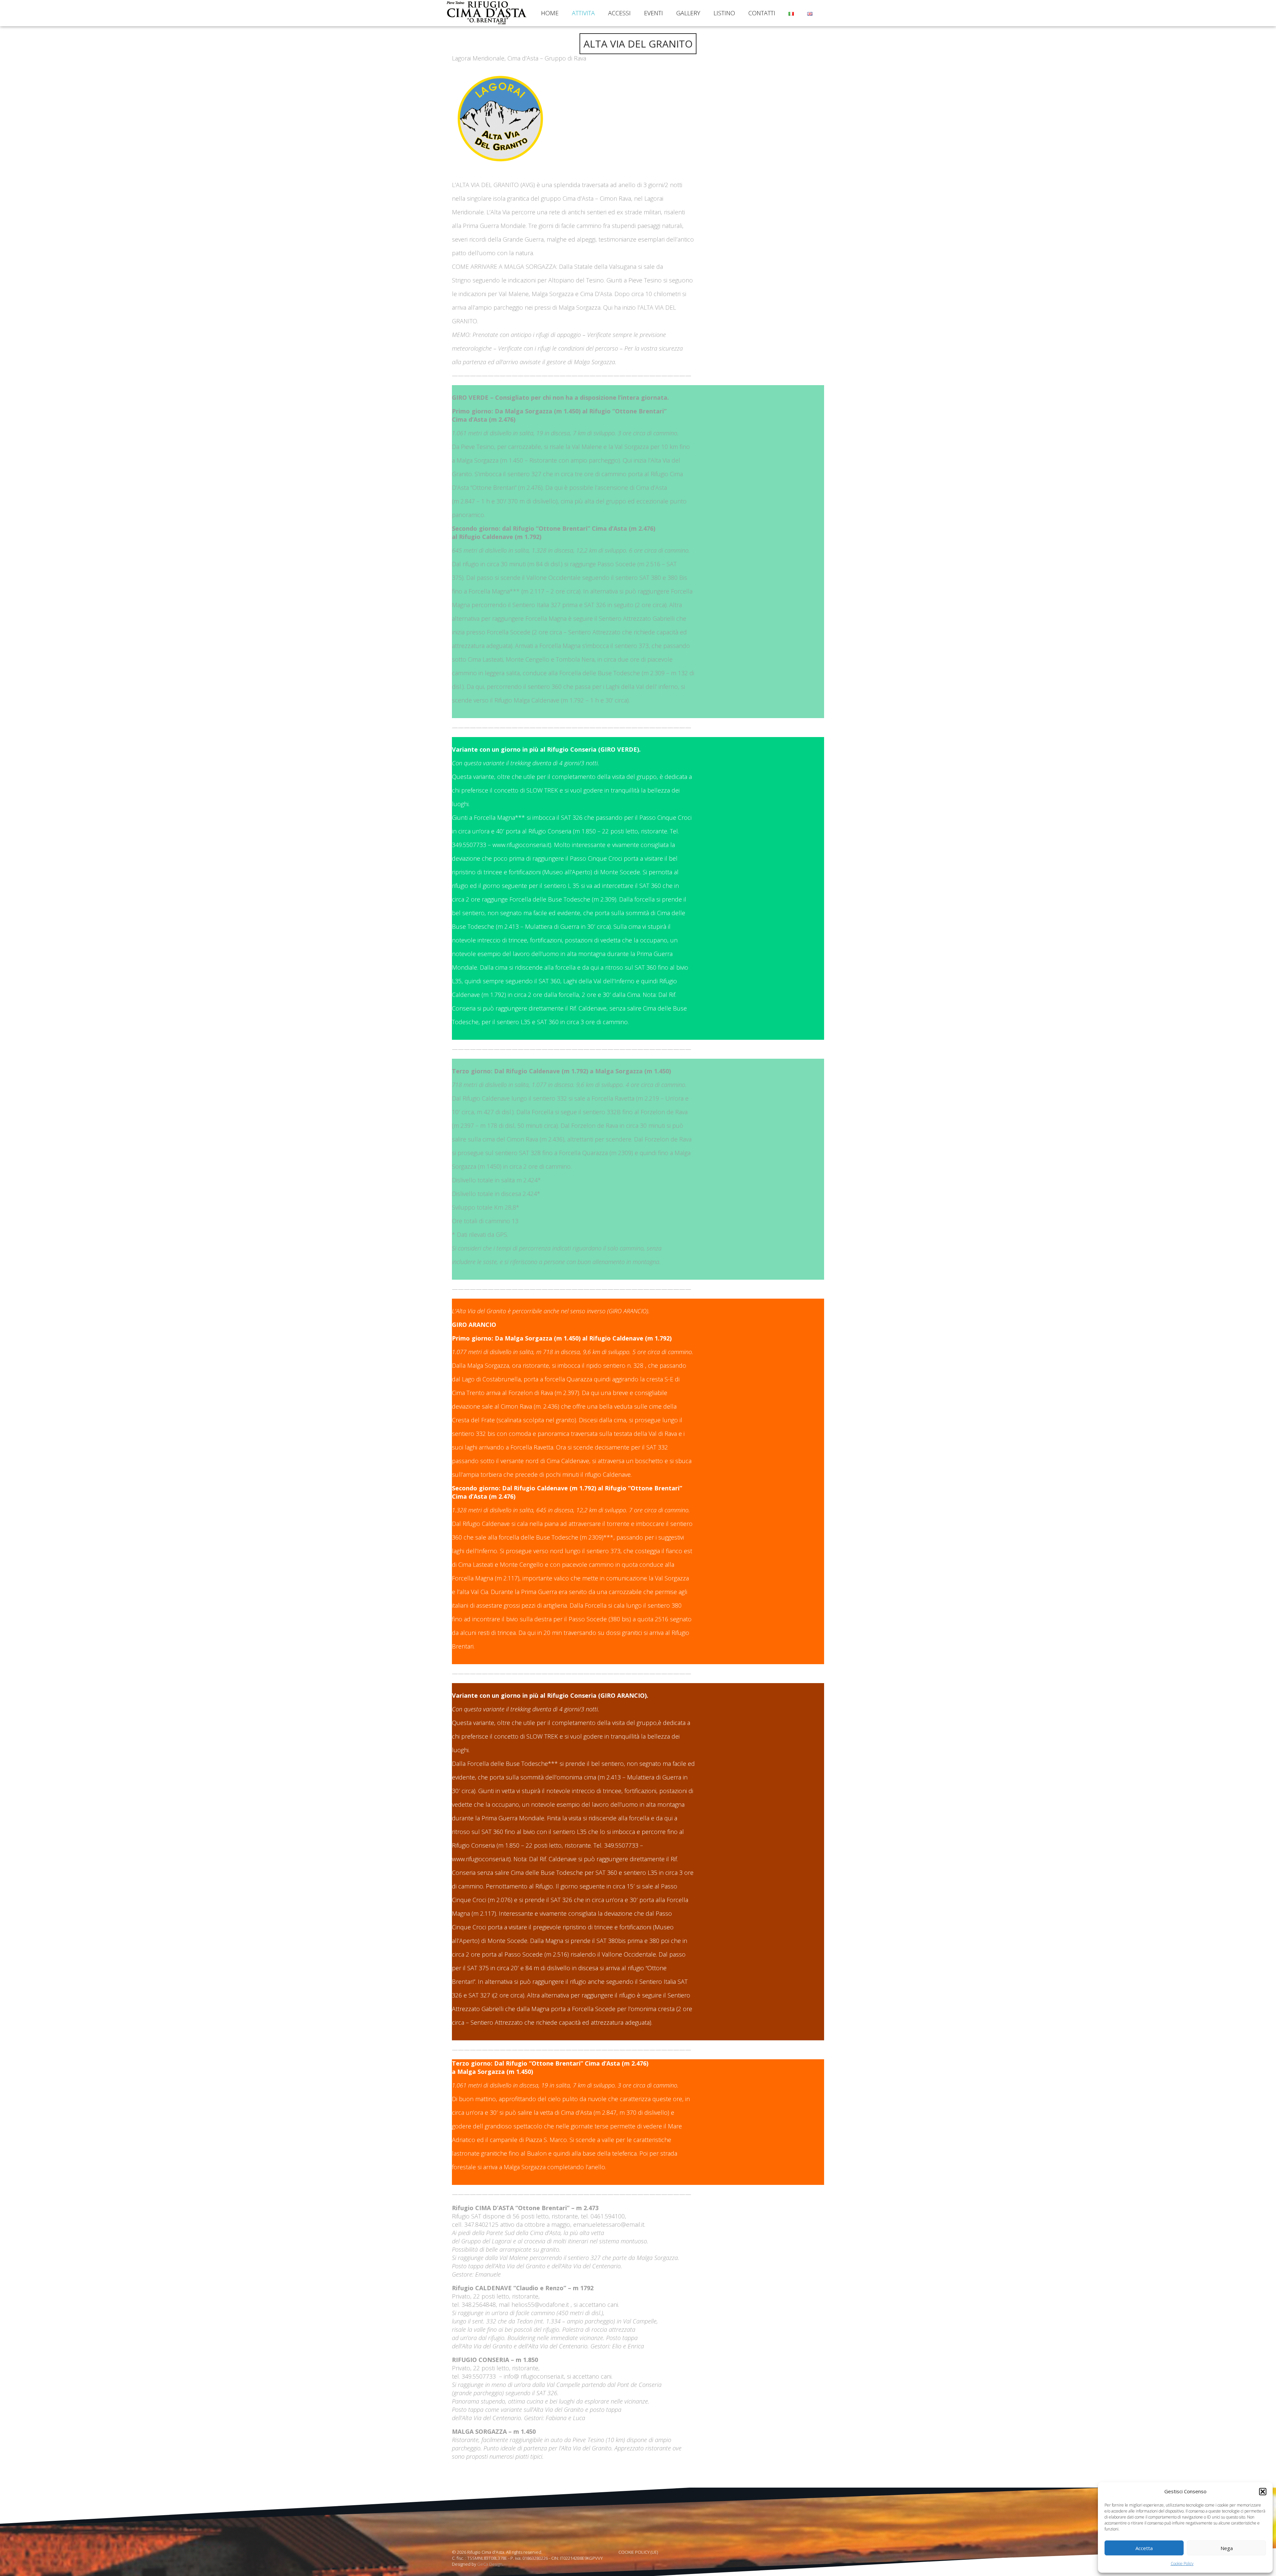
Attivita (583, 13)
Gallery (688, 13)
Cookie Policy (1182, 2564)
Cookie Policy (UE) (638, 2552)
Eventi (653, 13)
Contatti (762, 13)
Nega (1227, 2548)
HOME (550, 13)
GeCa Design (490, 2564)
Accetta (1144, 2548)
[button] (1263, 2492)
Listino (724, 13)
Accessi (619, 13)
